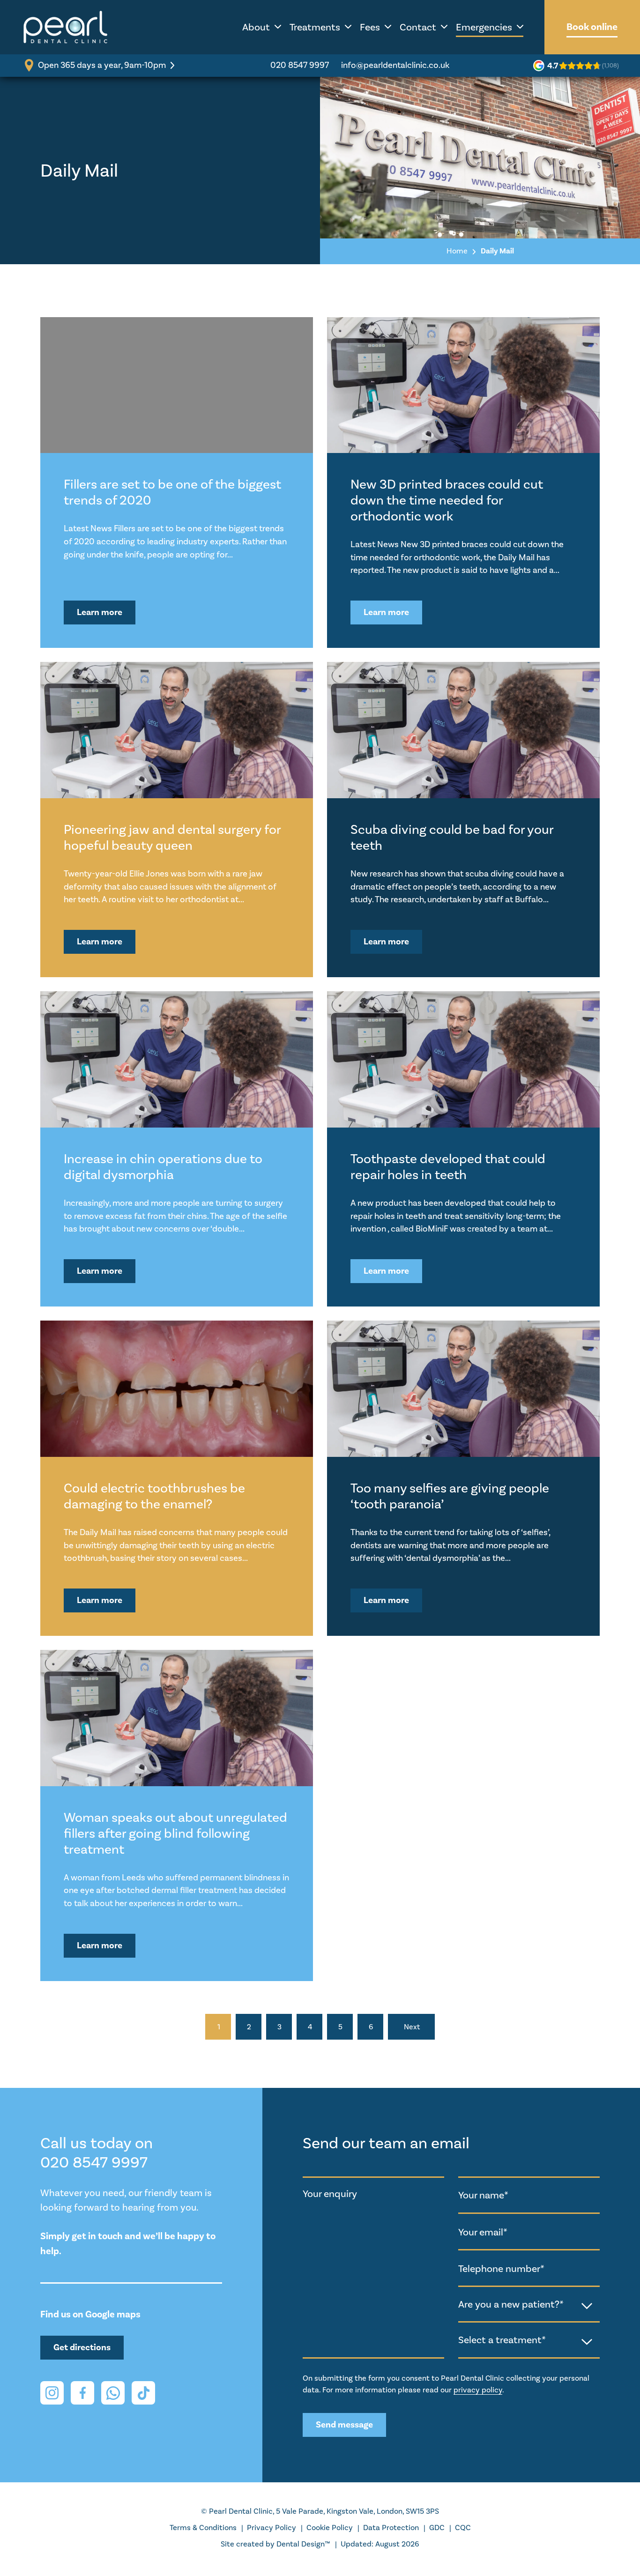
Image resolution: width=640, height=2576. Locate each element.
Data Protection (391, 2528)
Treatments (315, 27)
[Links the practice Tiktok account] (143, 2393)
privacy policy (478, 2390)
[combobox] (529, 2305)
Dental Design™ (303, 2544)
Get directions (82, 2347)
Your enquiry (330, 2194)
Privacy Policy (272, 2528)
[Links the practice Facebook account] (82, 2393)
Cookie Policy (330, 2528)
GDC (437, 2528)
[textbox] (529, 2304)
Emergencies (484, 27)
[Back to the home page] (66, 27)
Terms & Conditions (203, 2528)
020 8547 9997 (300, 65)
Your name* (483, 2195)
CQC (463, 2528)
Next (412, 2027)
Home (457, 251)
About (256, 27)
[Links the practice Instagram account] (52, 2393)
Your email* (483, 2232)
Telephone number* (501, 2268)
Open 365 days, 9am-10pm (102, 65)
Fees (370, 27)
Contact (418, 27)
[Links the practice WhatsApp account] (113, 2393)
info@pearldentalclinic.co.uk (395, 65)
